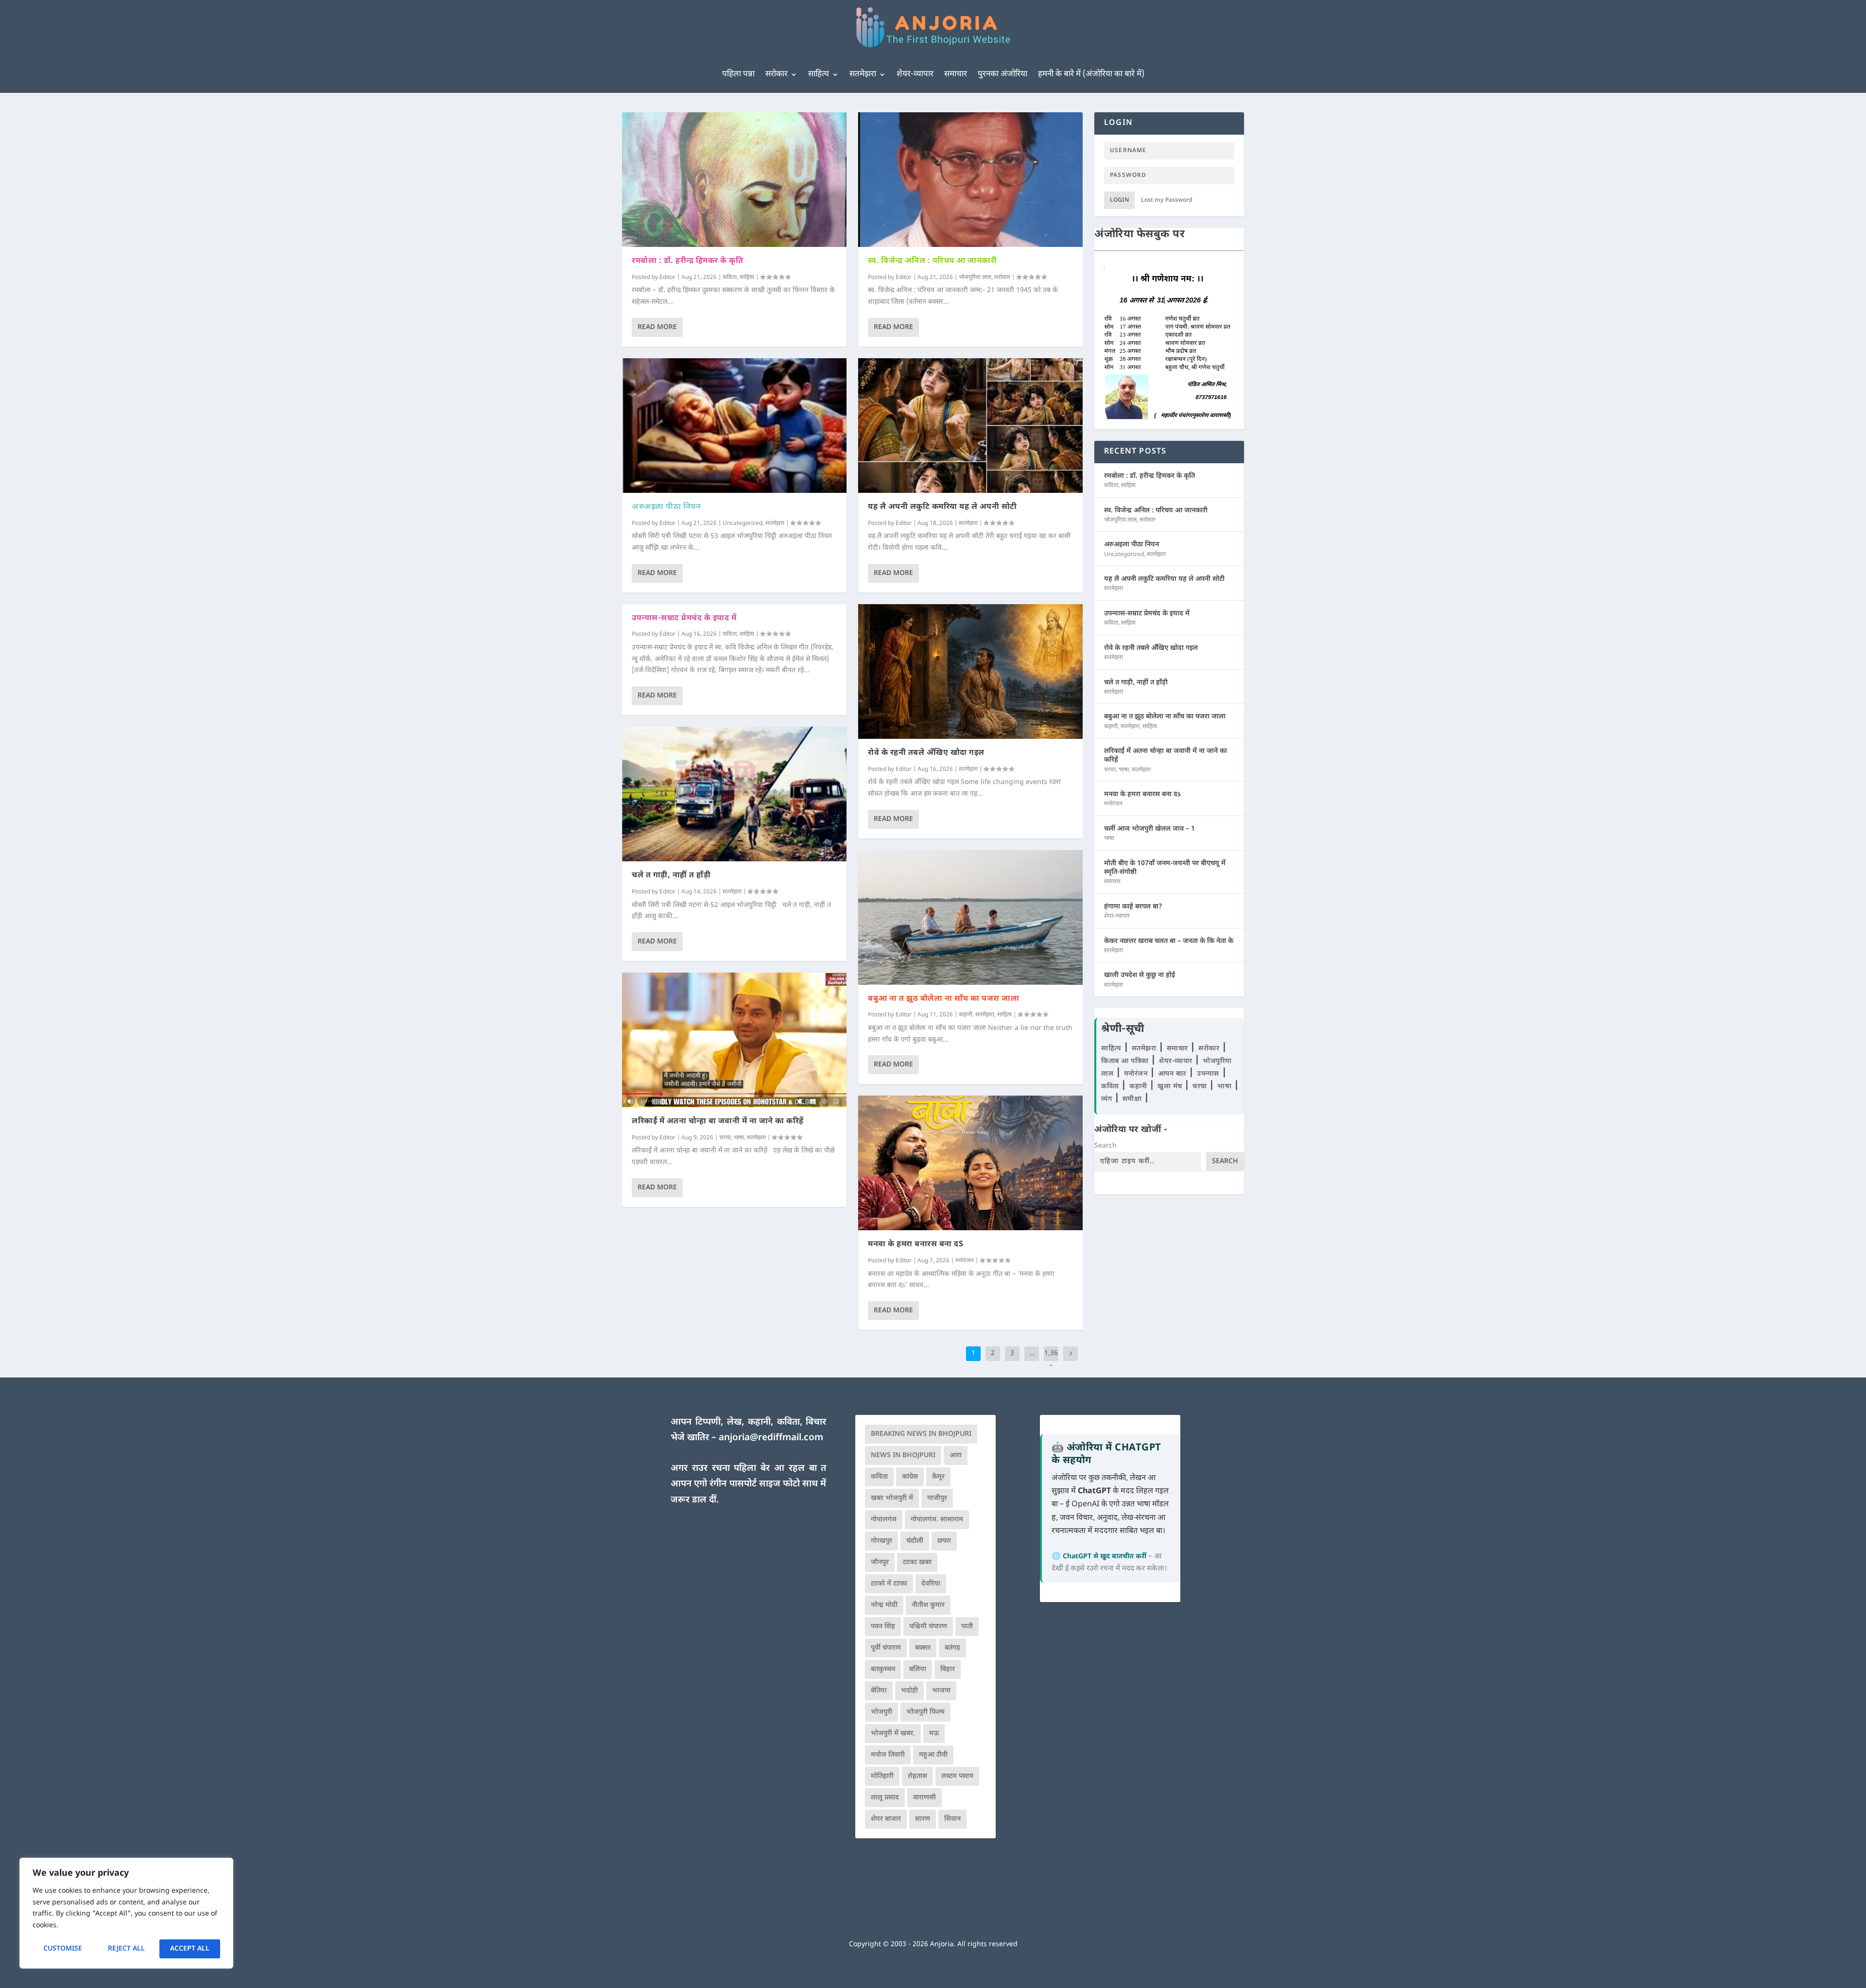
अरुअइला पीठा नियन (666, 507)
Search (1106, 1146)
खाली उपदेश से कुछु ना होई (1140, 975)
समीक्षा (1133, 1099)
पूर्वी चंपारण (886, 1648)
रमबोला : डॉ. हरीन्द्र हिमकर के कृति (687, 261)
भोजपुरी (881, 1712)
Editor (667, 278)
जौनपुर (880, 1562)
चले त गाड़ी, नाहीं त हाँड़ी (671, 876)
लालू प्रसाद (885, 1798)
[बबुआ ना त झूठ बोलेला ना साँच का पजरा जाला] (970, 917)
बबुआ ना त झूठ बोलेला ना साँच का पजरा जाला (943, 999)
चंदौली (915, 1541)
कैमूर (938, 1477)
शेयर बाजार (886, 1819)
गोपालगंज (884, 1520)
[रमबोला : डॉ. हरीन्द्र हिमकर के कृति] (734, 180)
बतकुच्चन (883, 1669)
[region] (126, 1913)
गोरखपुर (881, 1541)
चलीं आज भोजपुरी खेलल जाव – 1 (1149, 829)
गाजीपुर (937, 1498)
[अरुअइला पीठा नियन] (734, 426)
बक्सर (923, 1648)
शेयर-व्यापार (915, 74)
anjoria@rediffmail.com (771, 1438)
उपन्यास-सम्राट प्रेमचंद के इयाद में (684, 619)
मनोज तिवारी (888, 1755)
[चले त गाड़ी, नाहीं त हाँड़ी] (734, 794)
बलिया (918, 1669)
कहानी (966, 1015)
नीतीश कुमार (928, 1605)
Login (1119, 200)
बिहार (948, 1669)
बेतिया (879, 1691)
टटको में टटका (889, 1584)
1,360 (1051, 1361)
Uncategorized (743, 523)
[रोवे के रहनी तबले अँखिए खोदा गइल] (970, 671)
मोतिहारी (882, 1776)
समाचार (956, 74)
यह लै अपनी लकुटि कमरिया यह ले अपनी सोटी (942, 507)
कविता (730, 278)
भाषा (739, 1138)
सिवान (952, 1819)
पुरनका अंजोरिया (1002, 74)
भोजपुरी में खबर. (893, 1734)
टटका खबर (917, 1562)
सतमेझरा (863, 74)
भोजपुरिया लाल (975, 278)
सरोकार (777, 74)
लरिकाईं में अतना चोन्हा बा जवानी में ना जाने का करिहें (718, 1122)
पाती (967, 1627)
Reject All (126, 1949)
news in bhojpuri (903, 1456)
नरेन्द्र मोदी (884, 1605)
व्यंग (1108, 1099)
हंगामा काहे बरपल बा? (1133, 907)
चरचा (725, 1138)
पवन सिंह (883, 1627)
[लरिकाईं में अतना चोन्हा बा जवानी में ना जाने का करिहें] (734, 1040)
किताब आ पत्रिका (1126, 1061)
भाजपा (941, 1691)
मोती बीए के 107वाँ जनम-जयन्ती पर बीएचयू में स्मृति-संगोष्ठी (1165, 868)
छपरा (944, 1541)
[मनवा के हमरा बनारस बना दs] (970, 1163)
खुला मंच (1171, 1087)
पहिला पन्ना (738, 74)
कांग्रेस (910, 1477)
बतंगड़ (952, 1648)
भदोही (909, 1691)
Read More (657, 327)
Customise (63, 1949)
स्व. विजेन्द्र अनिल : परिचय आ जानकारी (932, 261)
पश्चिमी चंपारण (928, 1627)
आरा (956, 1456)
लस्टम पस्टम (957, 1776)
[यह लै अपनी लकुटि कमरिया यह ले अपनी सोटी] (970, 426)
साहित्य (819, 74)
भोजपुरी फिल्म (925, 1712)
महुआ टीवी (933, 1755)
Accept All (190, 1949)
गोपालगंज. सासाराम (937, 1520)
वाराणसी (924, 1798)
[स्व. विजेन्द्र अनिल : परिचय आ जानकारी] (970, 180)
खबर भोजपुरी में (892, 1498)
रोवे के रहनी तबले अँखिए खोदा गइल (926, 753)
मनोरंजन (965, 1261)
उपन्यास (1208, 1074)
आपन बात (1172, 1074)
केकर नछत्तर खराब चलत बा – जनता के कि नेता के (1169, 941)
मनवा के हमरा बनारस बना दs (916, 1245)
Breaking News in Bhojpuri (921, 1434)
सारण (923, 1819)
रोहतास (917, 1776)
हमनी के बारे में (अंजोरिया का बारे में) (1091, 74)
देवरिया (931, 1584)
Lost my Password (1167, 200)
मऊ (934, 1734)
